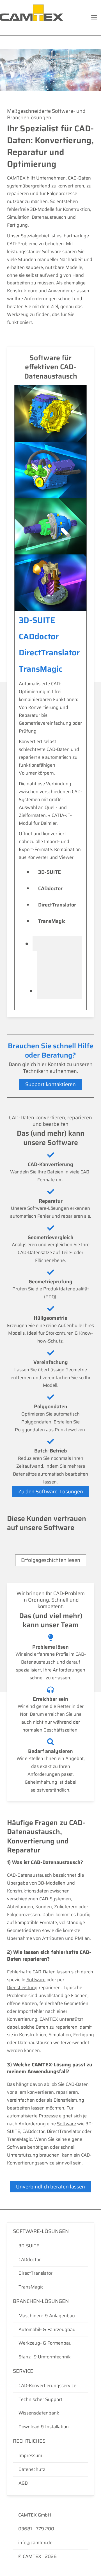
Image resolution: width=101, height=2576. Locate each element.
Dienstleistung (22, 1987)
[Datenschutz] (50, 2469)
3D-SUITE (50, 872)
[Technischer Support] (50, 2400)
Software (36, 1980)
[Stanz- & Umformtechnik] (50, 2357)
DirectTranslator (57, 905)
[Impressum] (50, 2456)
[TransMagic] (50, 2287)
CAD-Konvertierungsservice (49, 2159)
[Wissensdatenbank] (50, 2413)
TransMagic (52, 921)
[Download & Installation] (50, 2427)
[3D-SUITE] (50, 2246)
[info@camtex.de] (50, 2543)
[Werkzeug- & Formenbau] (50, 2343)
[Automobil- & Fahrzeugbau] (50, 2330)
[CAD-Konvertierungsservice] (50, 2386)
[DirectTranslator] (50, 2273)
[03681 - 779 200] (50, 2529)
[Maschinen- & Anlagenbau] (50, 2316)
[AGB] (50, 2483)
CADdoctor (50, 888)
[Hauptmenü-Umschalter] (94, 17)
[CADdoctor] (50, 2260)
